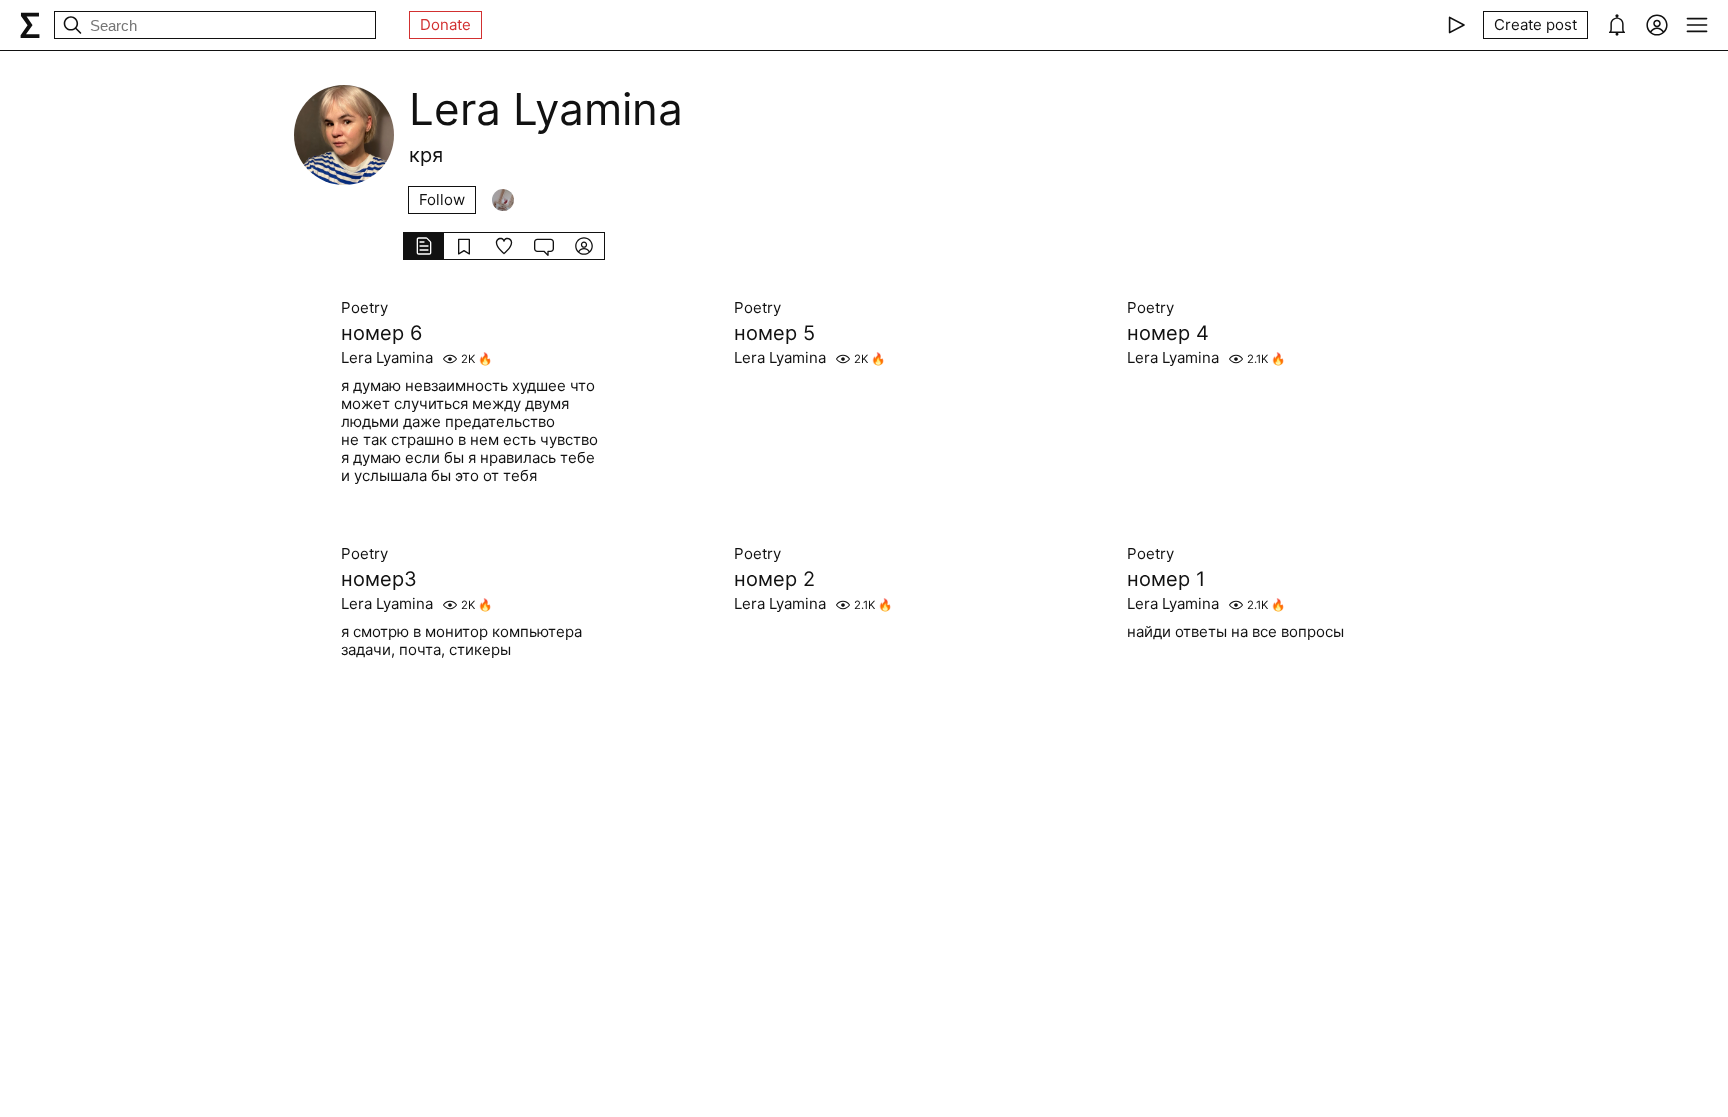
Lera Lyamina (387, 358)
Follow (442, 199)
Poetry (364, 308)
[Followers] (503, 200)
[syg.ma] (30, 25)
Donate (445, 24)
